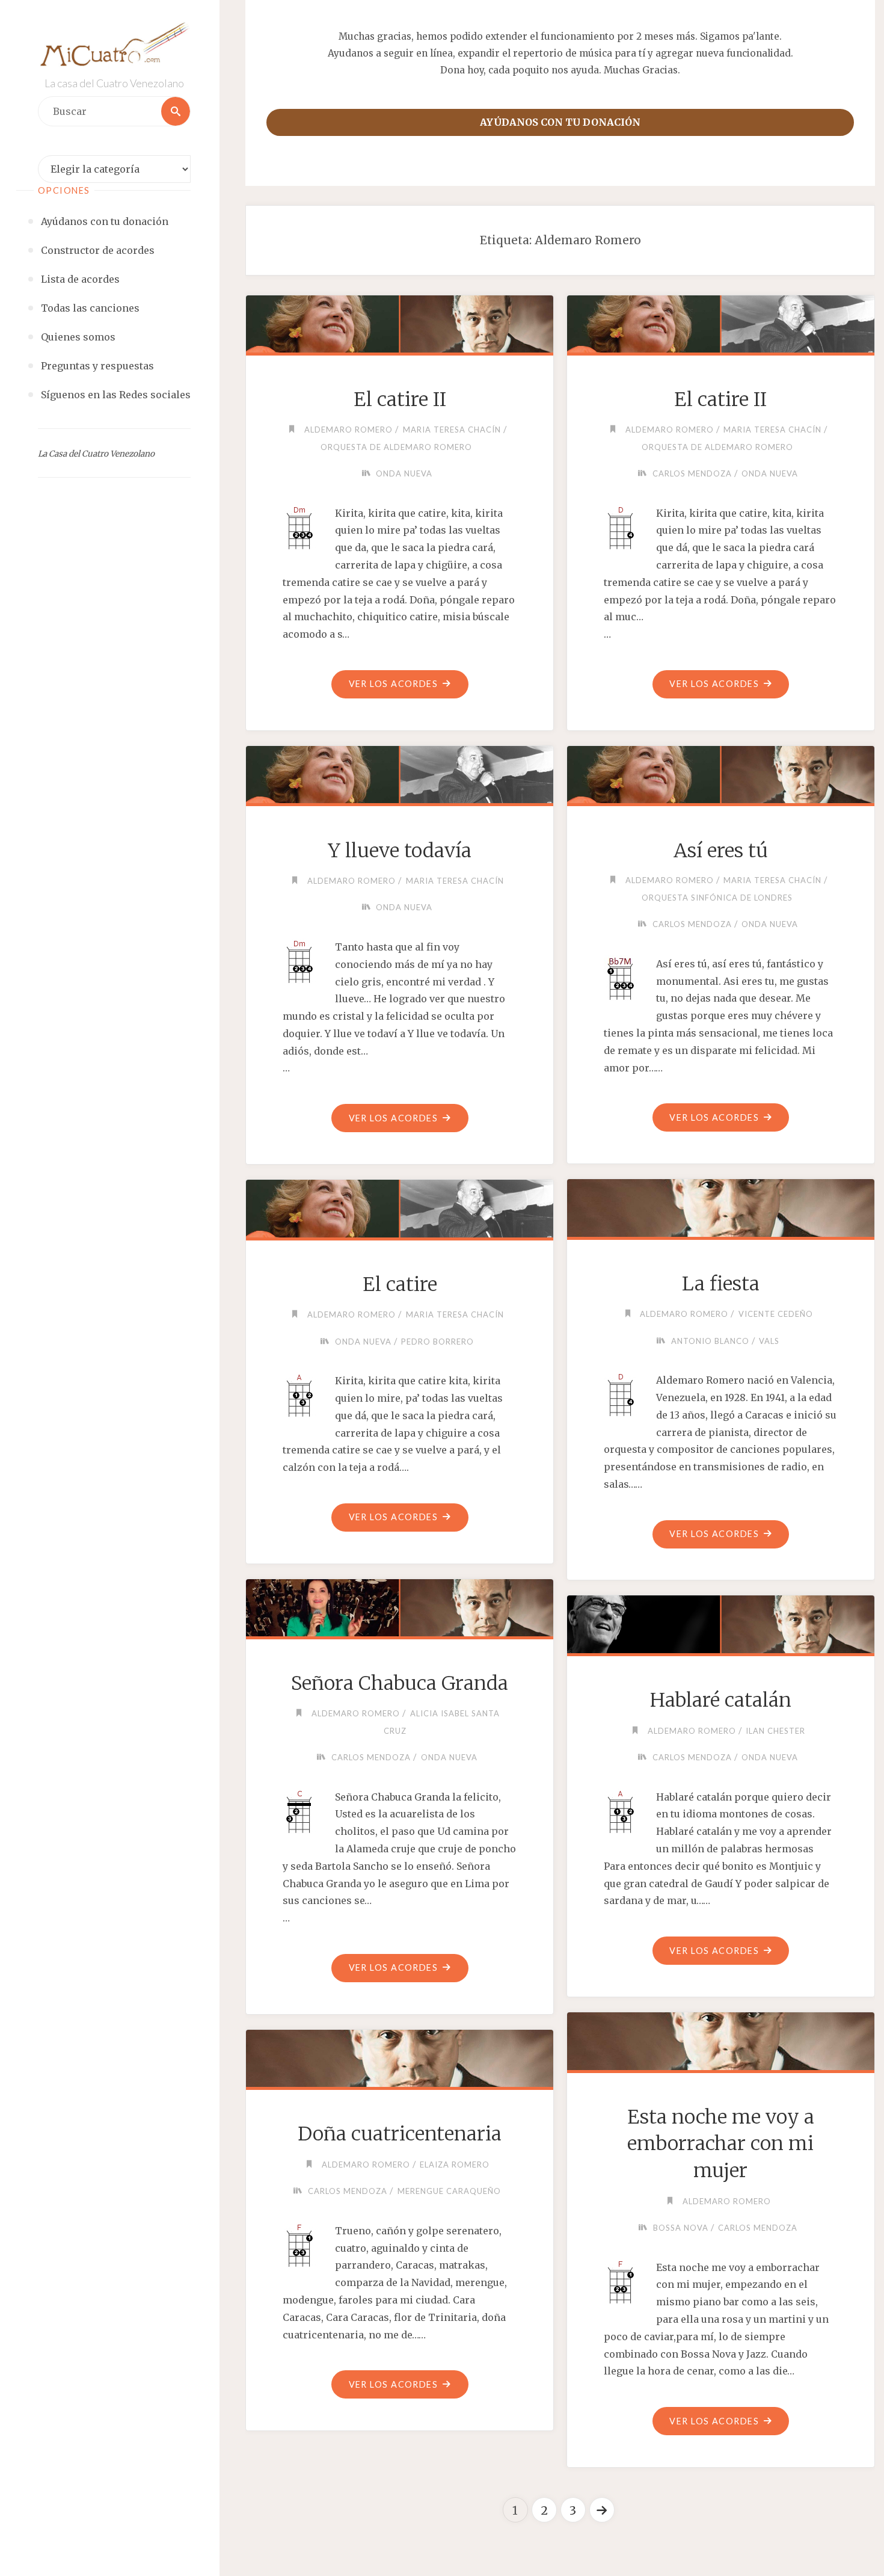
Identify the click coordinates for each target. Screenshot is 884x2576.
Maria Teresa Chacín (452, 430)
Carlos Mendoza (692, 473)
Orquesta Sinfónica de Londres (717, 898)
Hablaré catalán (721, 1700)
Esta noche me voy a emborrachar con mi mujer (721, 2144)
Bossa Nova (681, 2228)
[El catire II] (399, 322)
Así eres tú (721, 851)
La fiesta (721, 1284)
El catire (400, 1284)
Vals (769, 1341)
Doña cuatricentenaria (400, 2134)
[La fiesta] (720, 1206)
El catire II (400, 399)
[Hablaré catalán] (720, 1622)
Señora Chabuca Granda (400, 1683)
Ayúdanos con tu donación (560, 122)
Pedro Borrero (437, 1342)
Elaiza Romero (455, 2165)
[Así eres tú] (720, 772)
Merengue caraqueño (449, 2191)
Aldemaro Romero (348, 430)
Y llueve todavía (400, 851)
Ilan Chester (775, 1731)
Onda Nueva (404, 473)
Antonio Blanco (710, 1341)
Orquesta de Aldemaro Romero (396, 447)
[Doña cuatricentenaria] (399, 2056)
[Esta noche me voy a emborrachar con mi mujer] (720, 2039)
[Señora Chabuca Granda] (399, 1606)
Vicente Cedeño (776, 1314)
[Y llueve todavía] (399, 772)
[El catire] (399, 1206)
